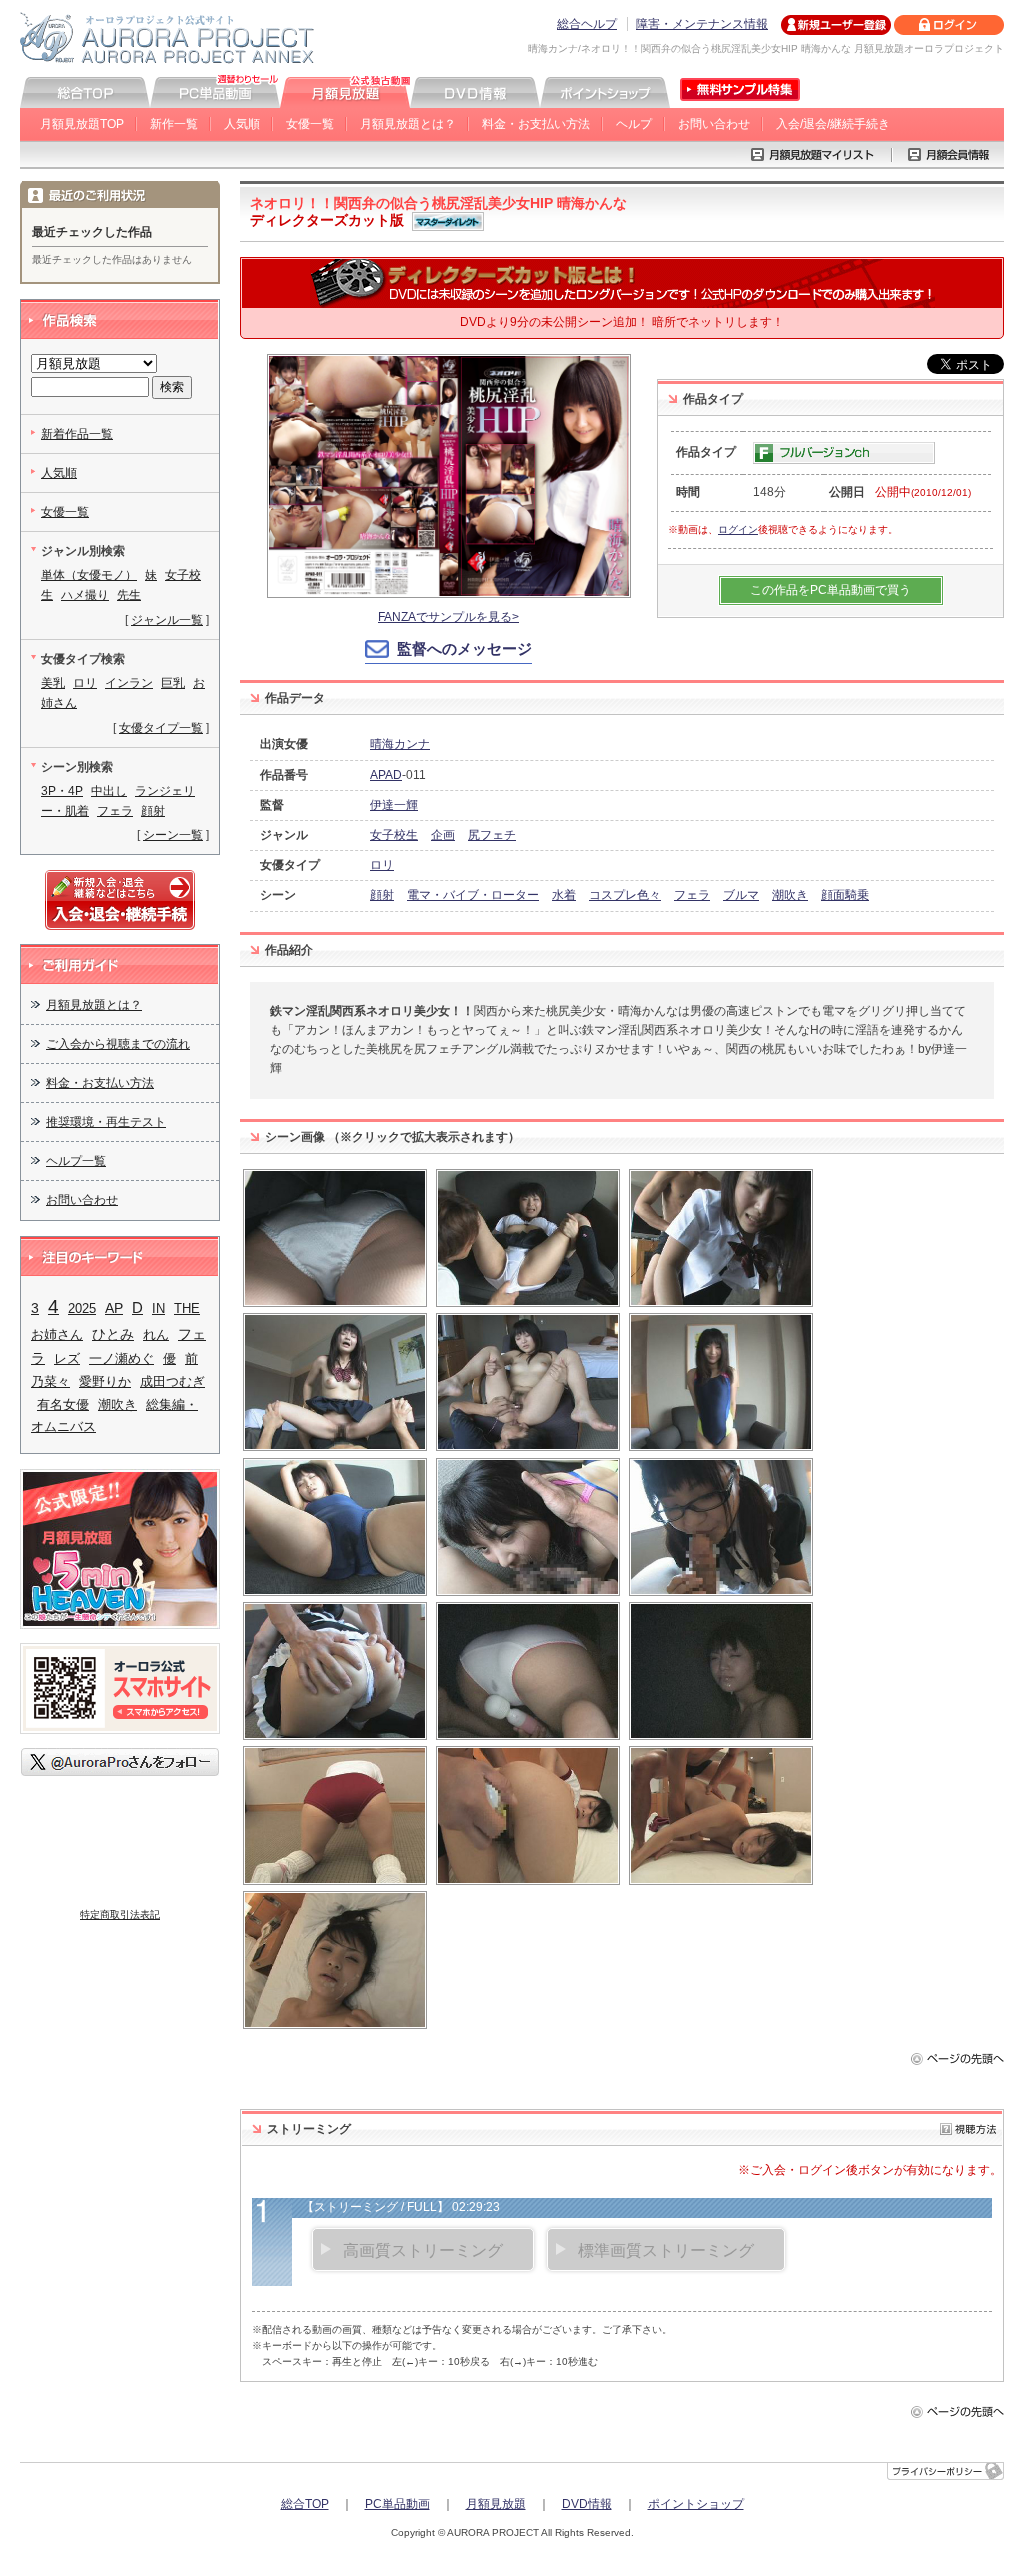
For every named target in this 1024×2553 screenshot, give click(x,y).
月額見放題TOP (82, 124)
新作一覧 (174, 124)
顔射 (382, 895)
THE (187, 1308)
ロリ (382, 865)
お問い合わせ (714, 124)
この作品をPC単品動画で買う (830, 590)
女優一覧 (310, 124)
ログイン (738, 529)
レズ (67, 1358)
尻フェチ (492, 835)
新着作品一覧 (77, 434)
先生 (129, 595)
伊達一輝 (394, 805)
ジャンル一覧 (167, 620)
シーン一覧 (173, 835)
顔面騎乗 (845, 895)
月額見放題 (496, 2504)
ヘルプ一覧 (76, 1161)
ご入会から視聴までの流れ (118, 1044)
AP (114, 1308)
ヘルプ (634, 124)
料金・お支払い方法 (536, 124)
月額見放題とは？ (408, 124)
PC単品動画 (397, 2504)
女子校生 (394, 835)
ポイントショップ (696, 2504)
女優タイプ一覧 (161, 728)
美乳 (53, 683)
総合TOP (305, 2504)
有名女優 (63, 1404)
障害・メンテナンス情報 (702, 24)
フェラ (692, 895)
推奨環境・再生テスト (106, 1122)
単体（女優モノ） (89, 575)
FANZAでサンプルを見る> (448, 617)
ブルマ (741, 895)
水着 (564, 895)
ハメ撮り (85, 595)
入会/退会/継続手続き (833, 124)
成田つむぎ (172, 1381)
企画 (443, 835)
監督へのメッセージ (464, 648)
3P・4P (62, 791)
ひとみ (113, 1334)
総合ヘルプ (587, 24)
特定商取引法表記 (120, 1914)
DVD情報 (587, 2504)
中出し (109, 791)
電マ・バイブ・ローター (473, 895)
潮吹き (790, 895)
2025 (82, 1308)
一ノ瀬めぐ (121, 1358)
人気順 (242, 124)
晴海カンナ (400, 744)
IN (158, 1308)
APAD (386, 775)
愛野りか (105, 1381)
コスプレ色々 (625, 895)
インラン (129, 683)
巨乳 (173, 683)
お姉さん (57, 1334)
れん (156, 1334)
